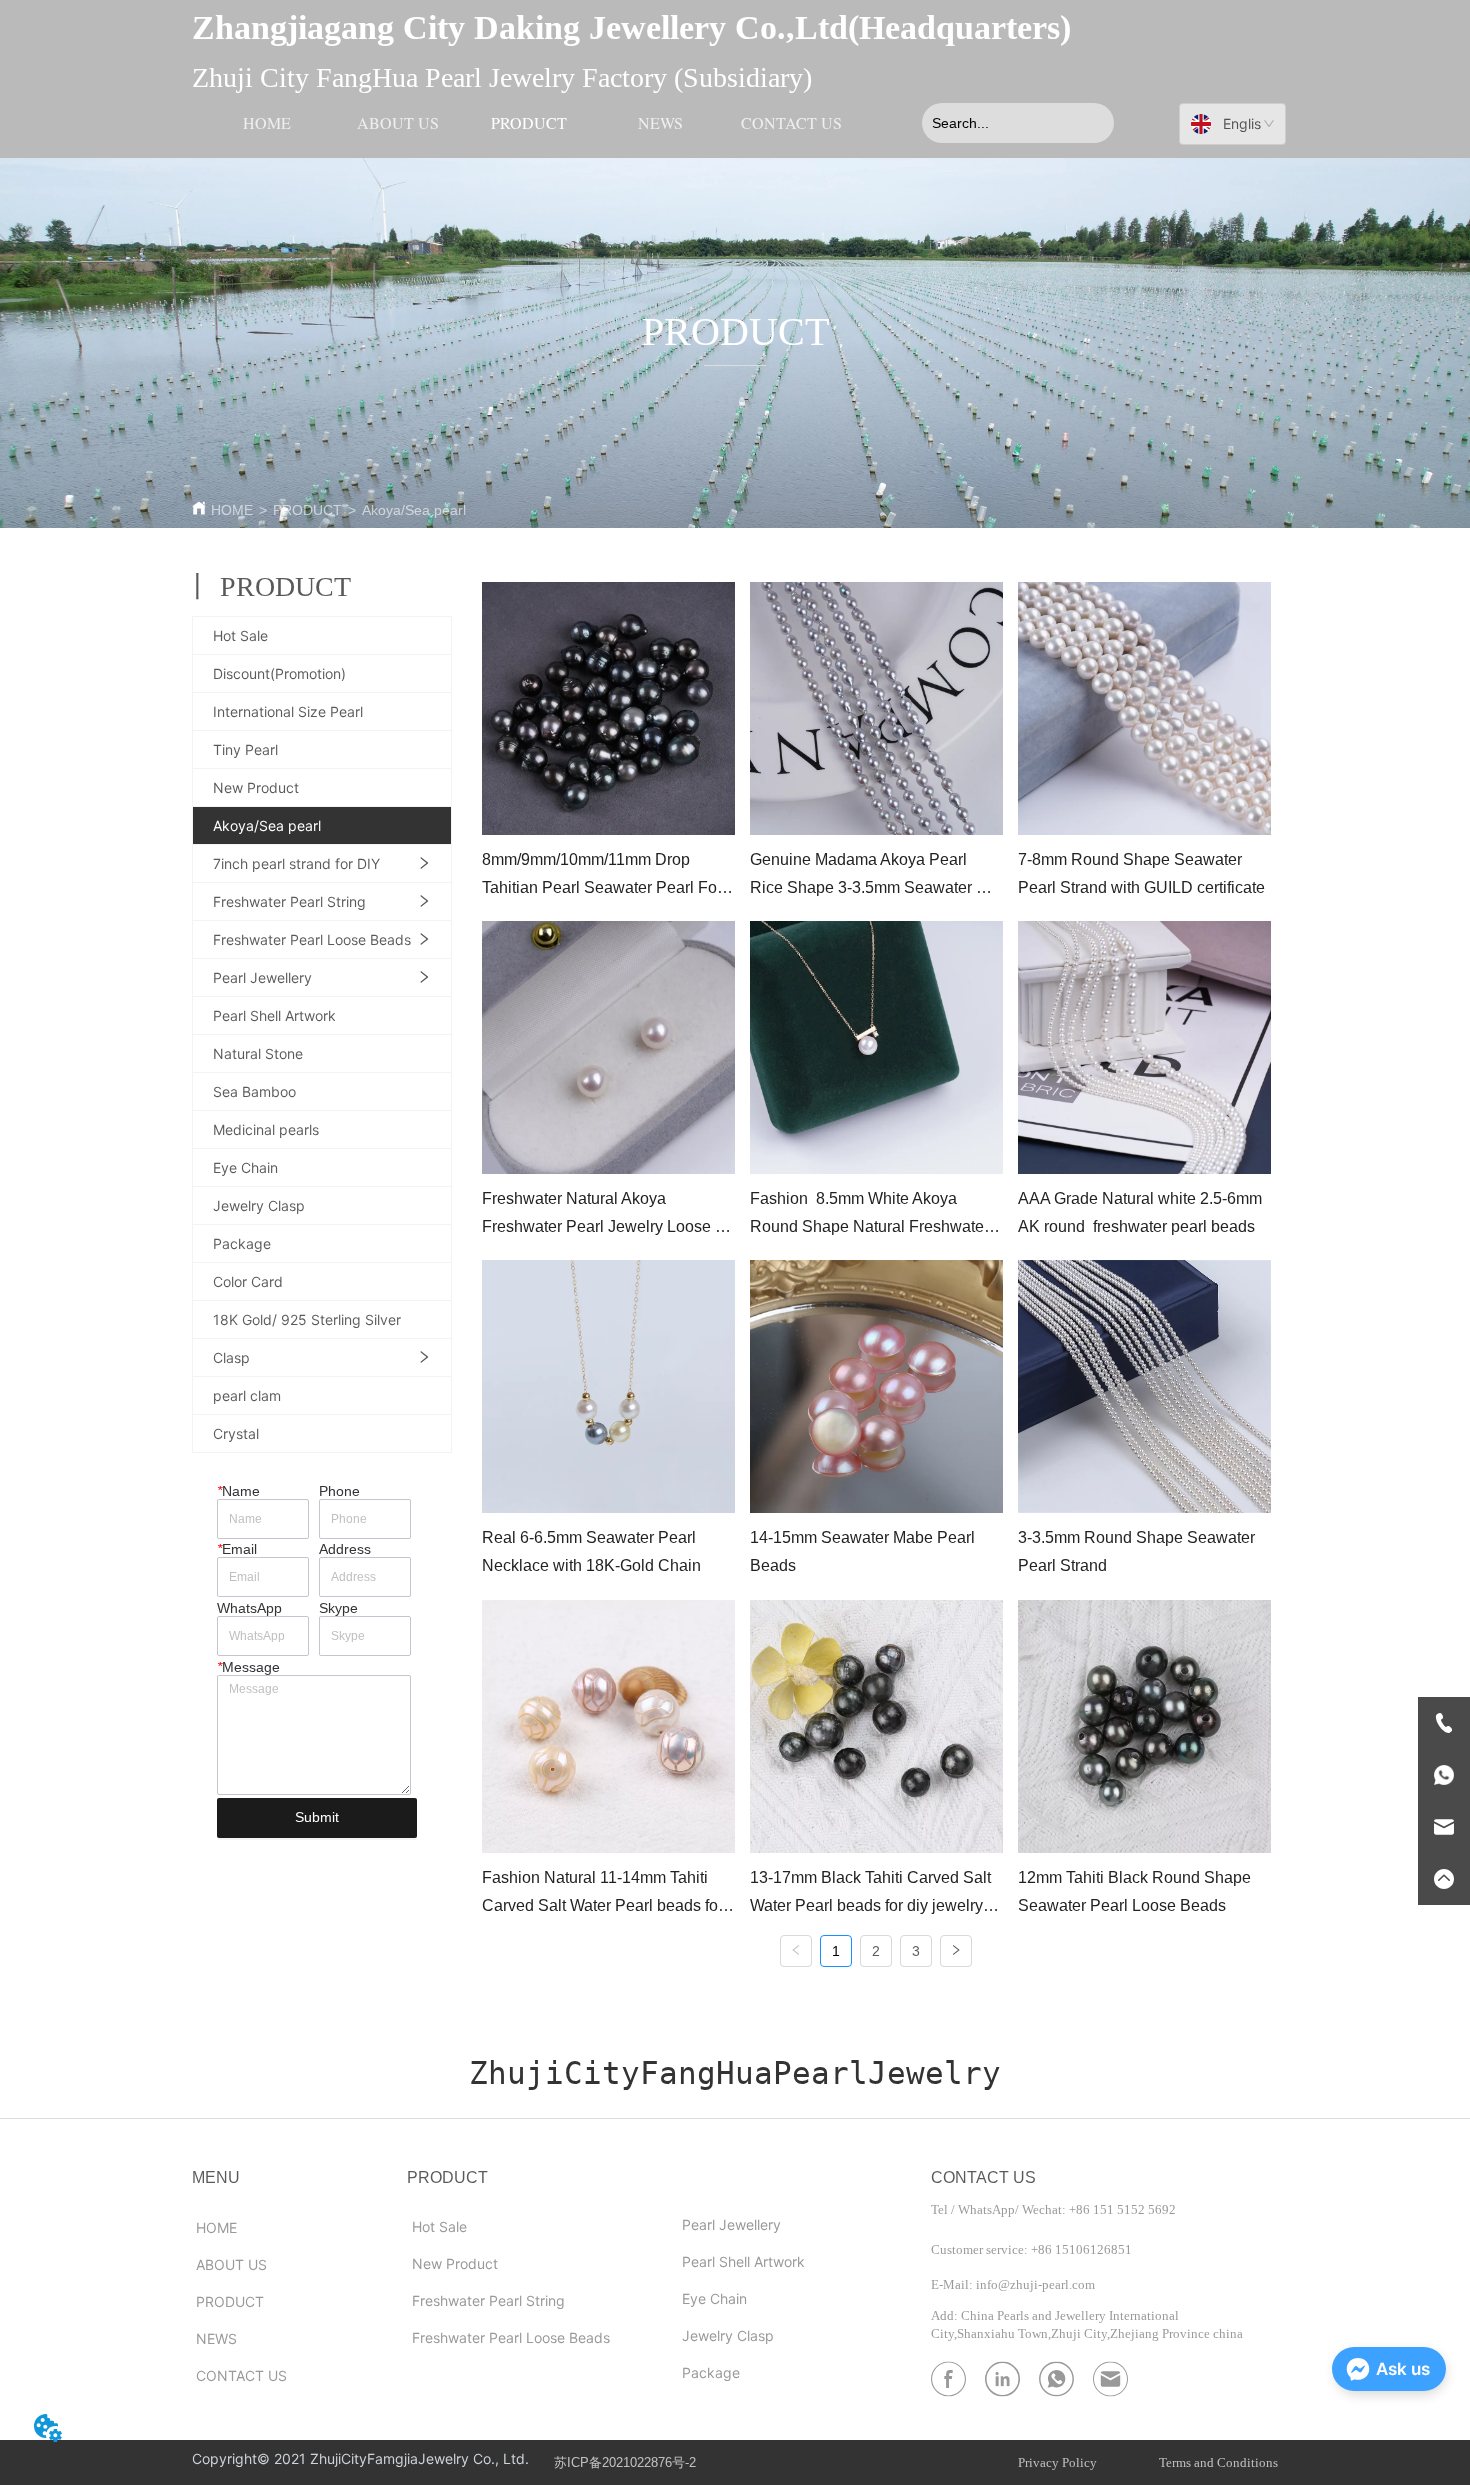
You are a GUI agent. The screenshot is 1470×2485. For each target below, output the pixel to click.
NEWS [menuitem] (660, 122)
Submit (317, 1817)
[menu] (530, 123)
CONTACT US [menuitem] (791, 122)
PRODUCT (307, 510)
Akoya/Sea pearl (414, 510)
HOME (232, 510)
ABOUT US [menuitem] (398, 122)
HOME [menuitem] (267, 122)
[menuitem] (529, 123)
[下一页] (956, 1951)
